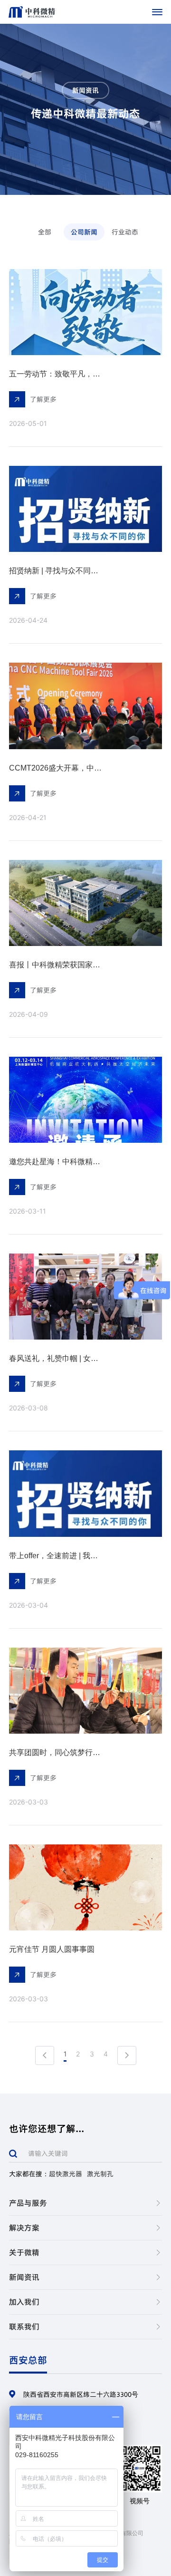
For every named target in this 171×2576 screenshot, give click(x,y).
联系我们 (24, 2326)
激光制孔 (100, 2174)
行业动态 (125, 232)
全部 (45, 232)
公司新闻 (84, 232)
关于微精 (24, 2252)
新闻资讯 (24, 2277)
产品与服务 (28, 2203)
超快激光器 (66, 2174)
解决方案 (24, 2228)
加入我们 (24, 2302)
